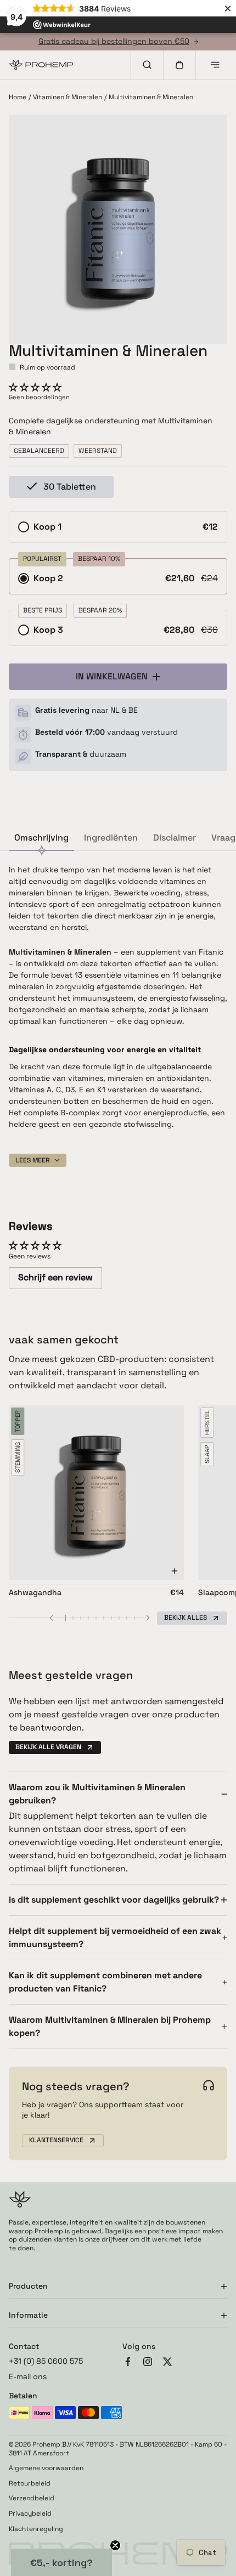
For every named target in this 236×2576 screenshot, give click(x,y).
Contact (24, 2346)
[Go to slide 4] (88, 1618)
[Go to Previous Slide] (52, 1618)
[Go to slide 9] (127, 1618)
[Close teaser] (115, 2545)
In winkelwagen (112, 676)
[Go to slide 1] (65, 1618)
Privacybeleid (30, 2514)
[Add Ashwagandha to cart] (175, 1571)
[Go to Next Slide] (148, 1618)
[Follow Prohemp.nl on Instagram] (148, 2363)
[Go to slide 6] (104, 1618)
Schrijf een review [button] (55, 1277)
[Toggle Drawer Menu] (215, 65)
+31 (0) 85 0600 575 (46, 2361)
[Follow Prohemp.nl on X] (167, 2363)
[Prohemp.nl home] (41, 65)
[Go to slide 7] (111, 1618)
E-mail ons (28, 2376)
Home (18, 97)
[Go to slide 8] (119, 1618)
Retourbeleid (30, 2484)
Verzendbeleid (32, 2498)
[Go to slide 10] (134, 1618)
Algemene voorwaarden (46, 2468)
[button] (35, 387)
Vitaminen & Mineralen (68, 97)
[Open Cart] (179, 65)
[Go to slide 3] (81, 1618)
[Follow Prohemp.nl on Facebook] (128, 2363)
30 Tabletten (70, 487)
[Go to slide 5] (96, 1618)
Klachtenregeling (36, 2529)
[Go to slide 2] (73, 1618)
